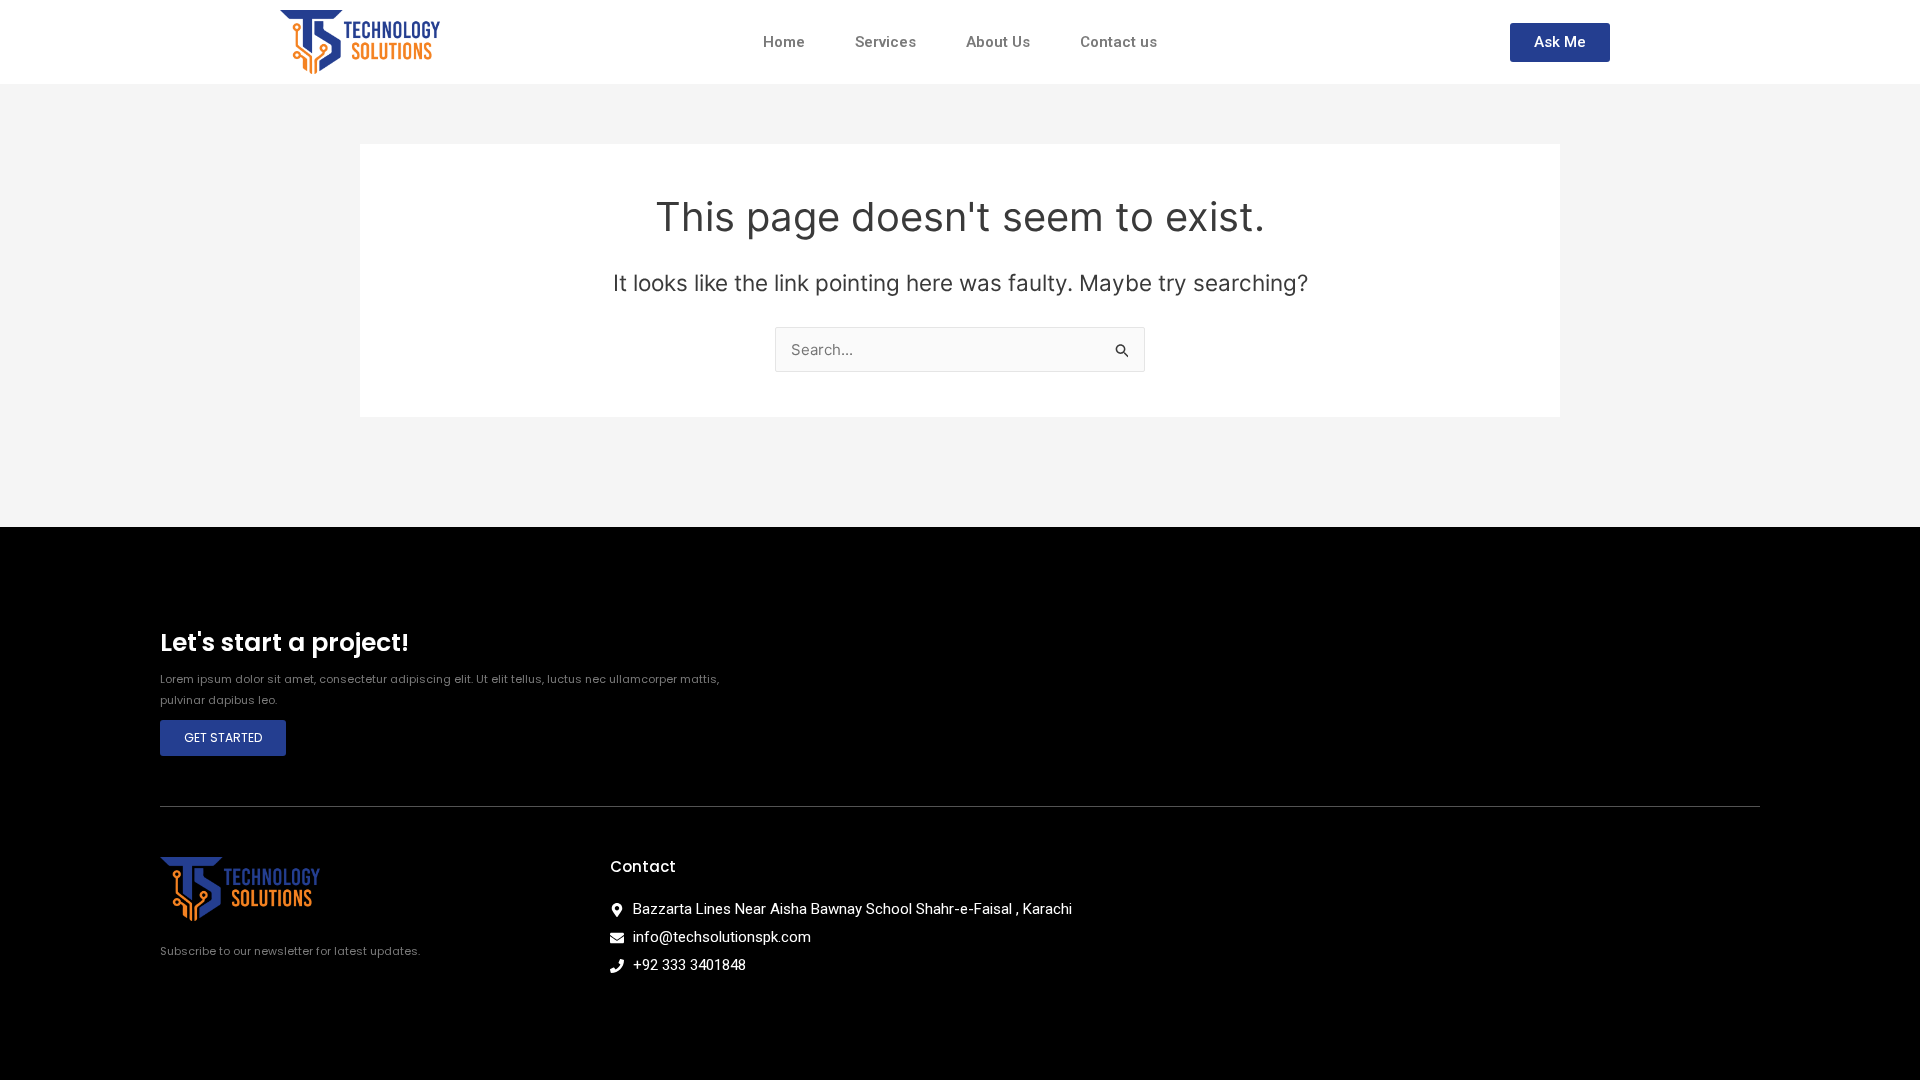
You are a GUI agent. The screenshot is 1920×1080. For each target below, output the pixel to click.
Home (784, 42)
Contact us (1118, 42)
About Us (998, 42)
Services (885, 42)
